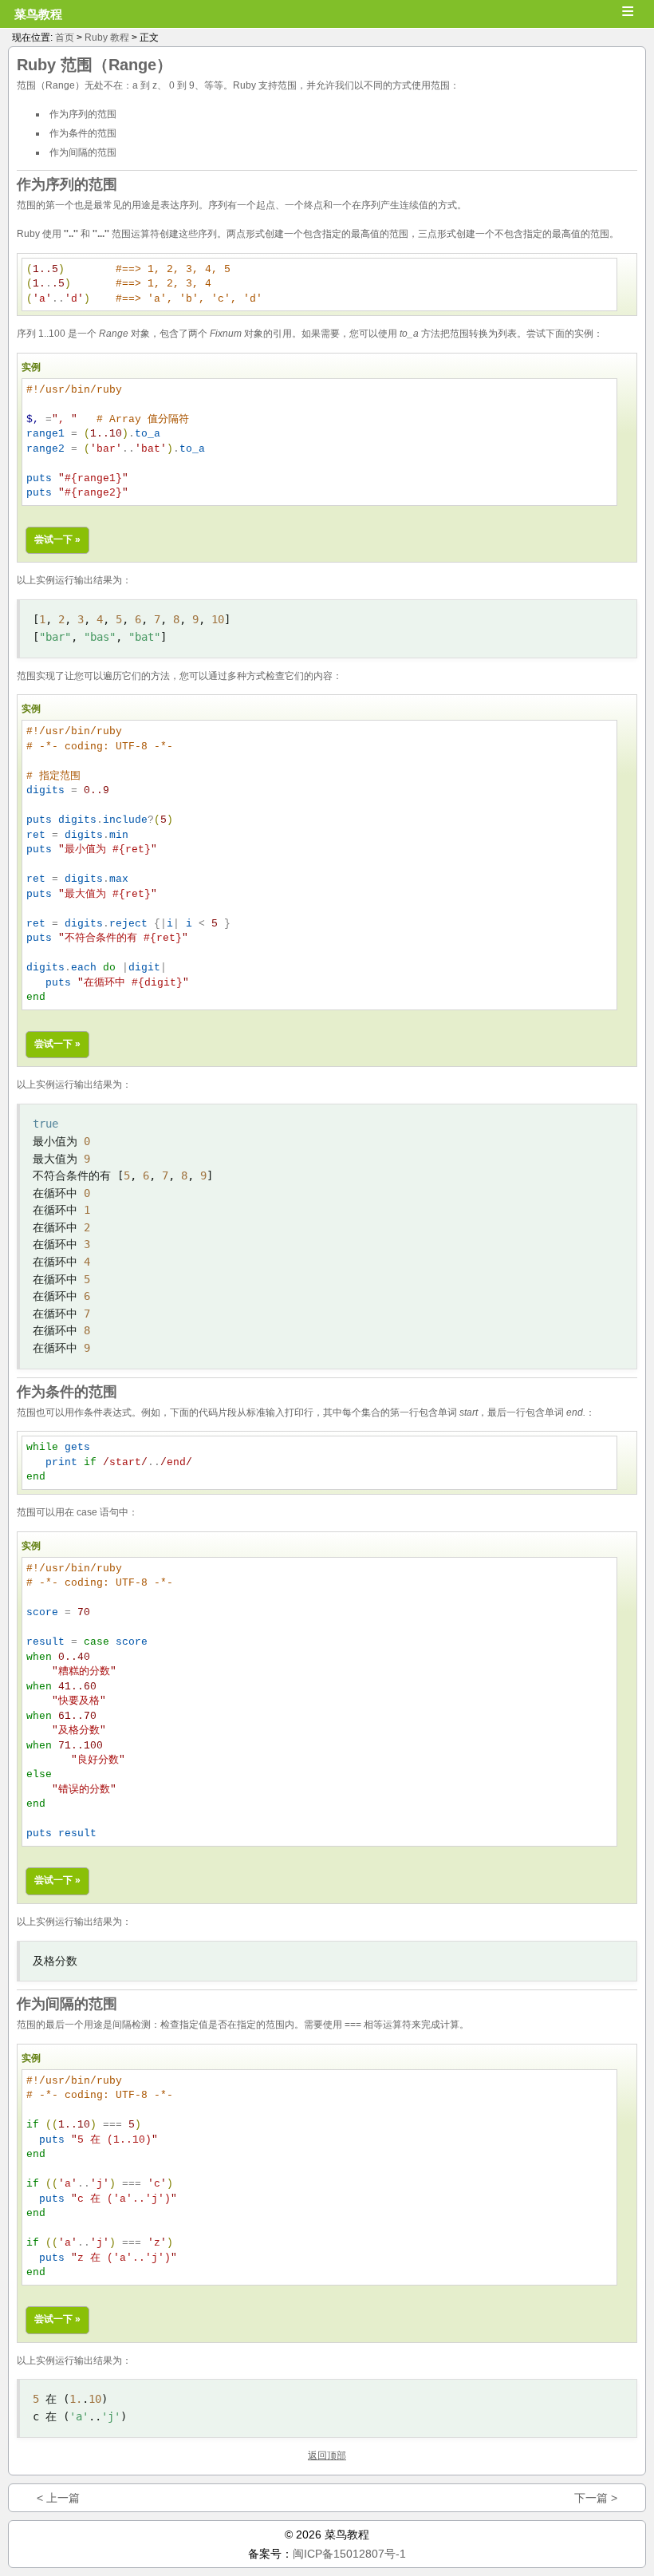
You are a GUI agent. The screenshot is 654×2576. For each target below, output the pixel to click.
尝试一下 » (57, 539)
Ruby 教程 (107, 38)
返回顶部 (327, 2455)
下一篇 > (596, 2498)
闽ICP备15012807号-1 (349, 2554)
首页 (65, 38)
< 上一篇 (58, 2498)
